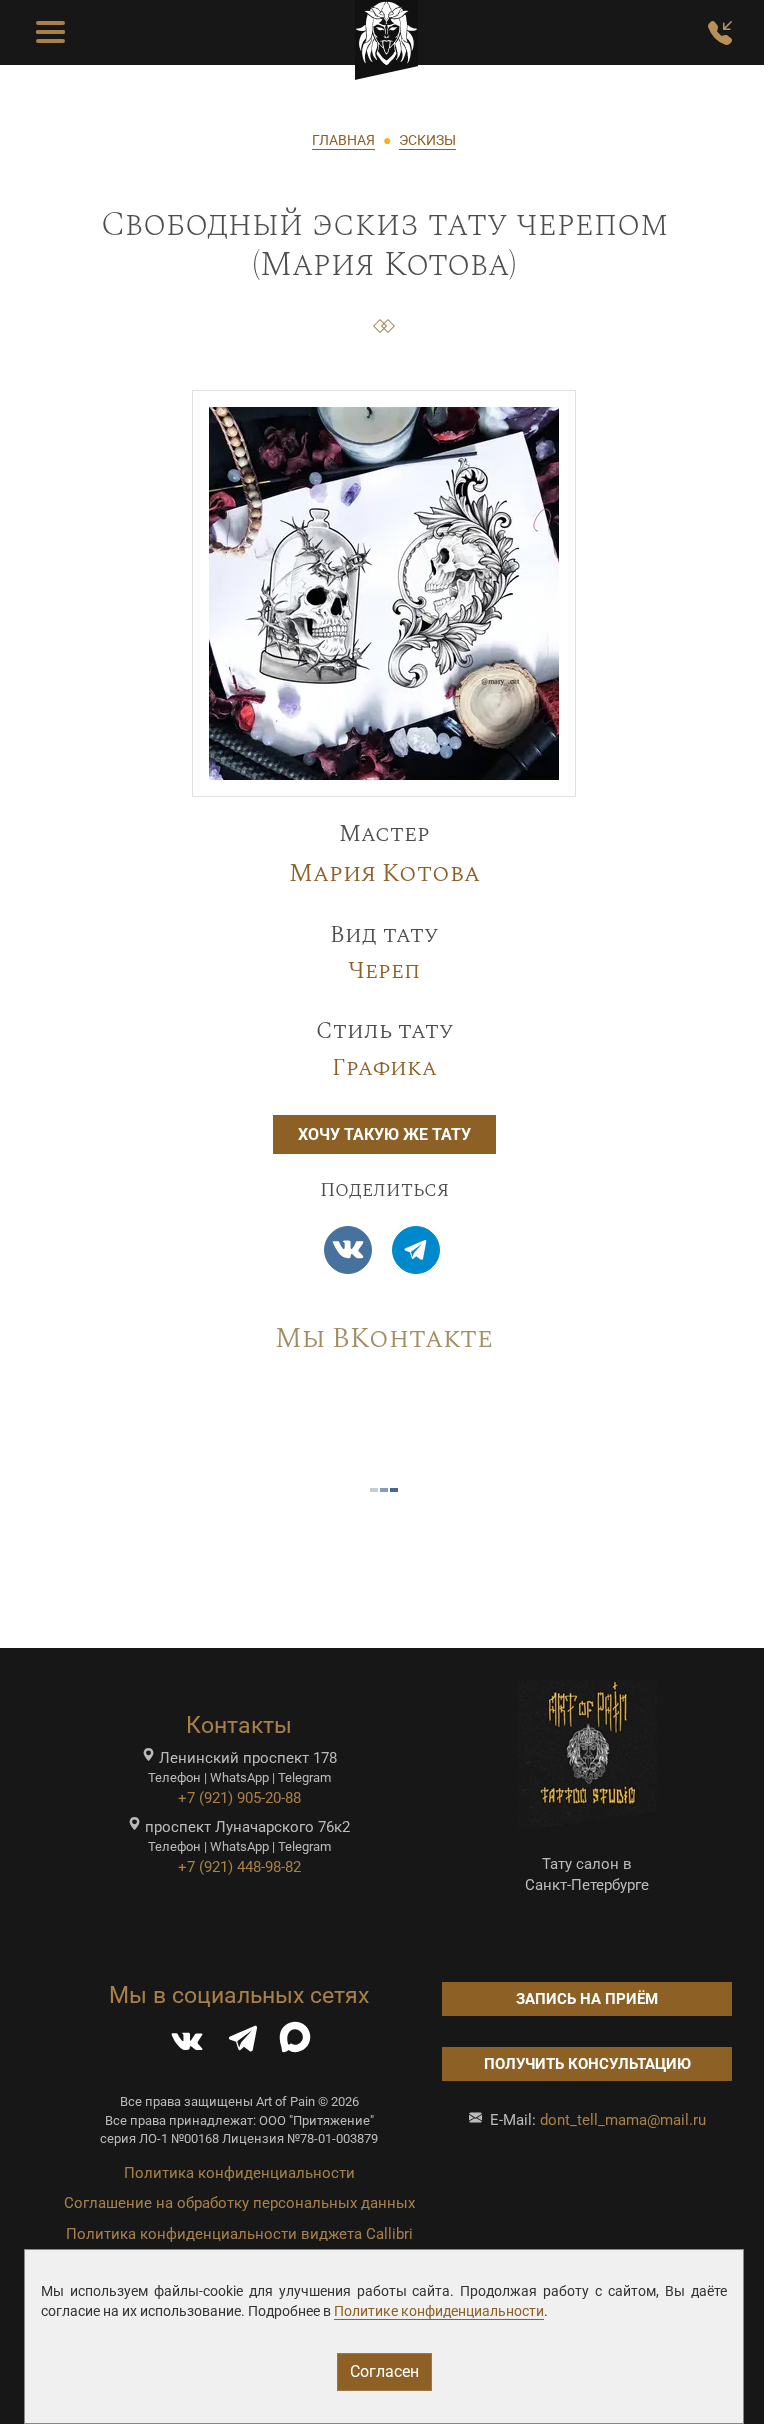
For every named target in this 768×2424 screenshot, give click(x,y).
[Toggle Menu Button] (50, 33)
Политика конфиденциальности (239, 2173)
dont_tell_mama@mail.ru (623, 2120)
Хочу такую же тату (384, 1134)
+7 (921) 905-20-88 (239, 1798)
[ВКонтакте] (187, 2043)
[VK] (348, 1250)
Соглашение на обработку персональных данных (239, 2203)
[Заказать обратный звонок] (720, 33)
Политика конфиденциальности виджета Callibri (239, 2234)
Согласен (384, 2371)
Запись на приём (587, 1999)
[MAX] (295, 2043)
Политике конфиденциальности (439, 2311)
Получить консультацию (587, 2064)
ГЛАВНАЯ (343, 140)
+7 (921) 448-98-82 (239, 1867)
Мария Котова (384, 873)
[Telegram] (416, 1250)
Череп (384, 971)
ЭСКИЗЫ (427, 140)
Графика (384, 1068)
